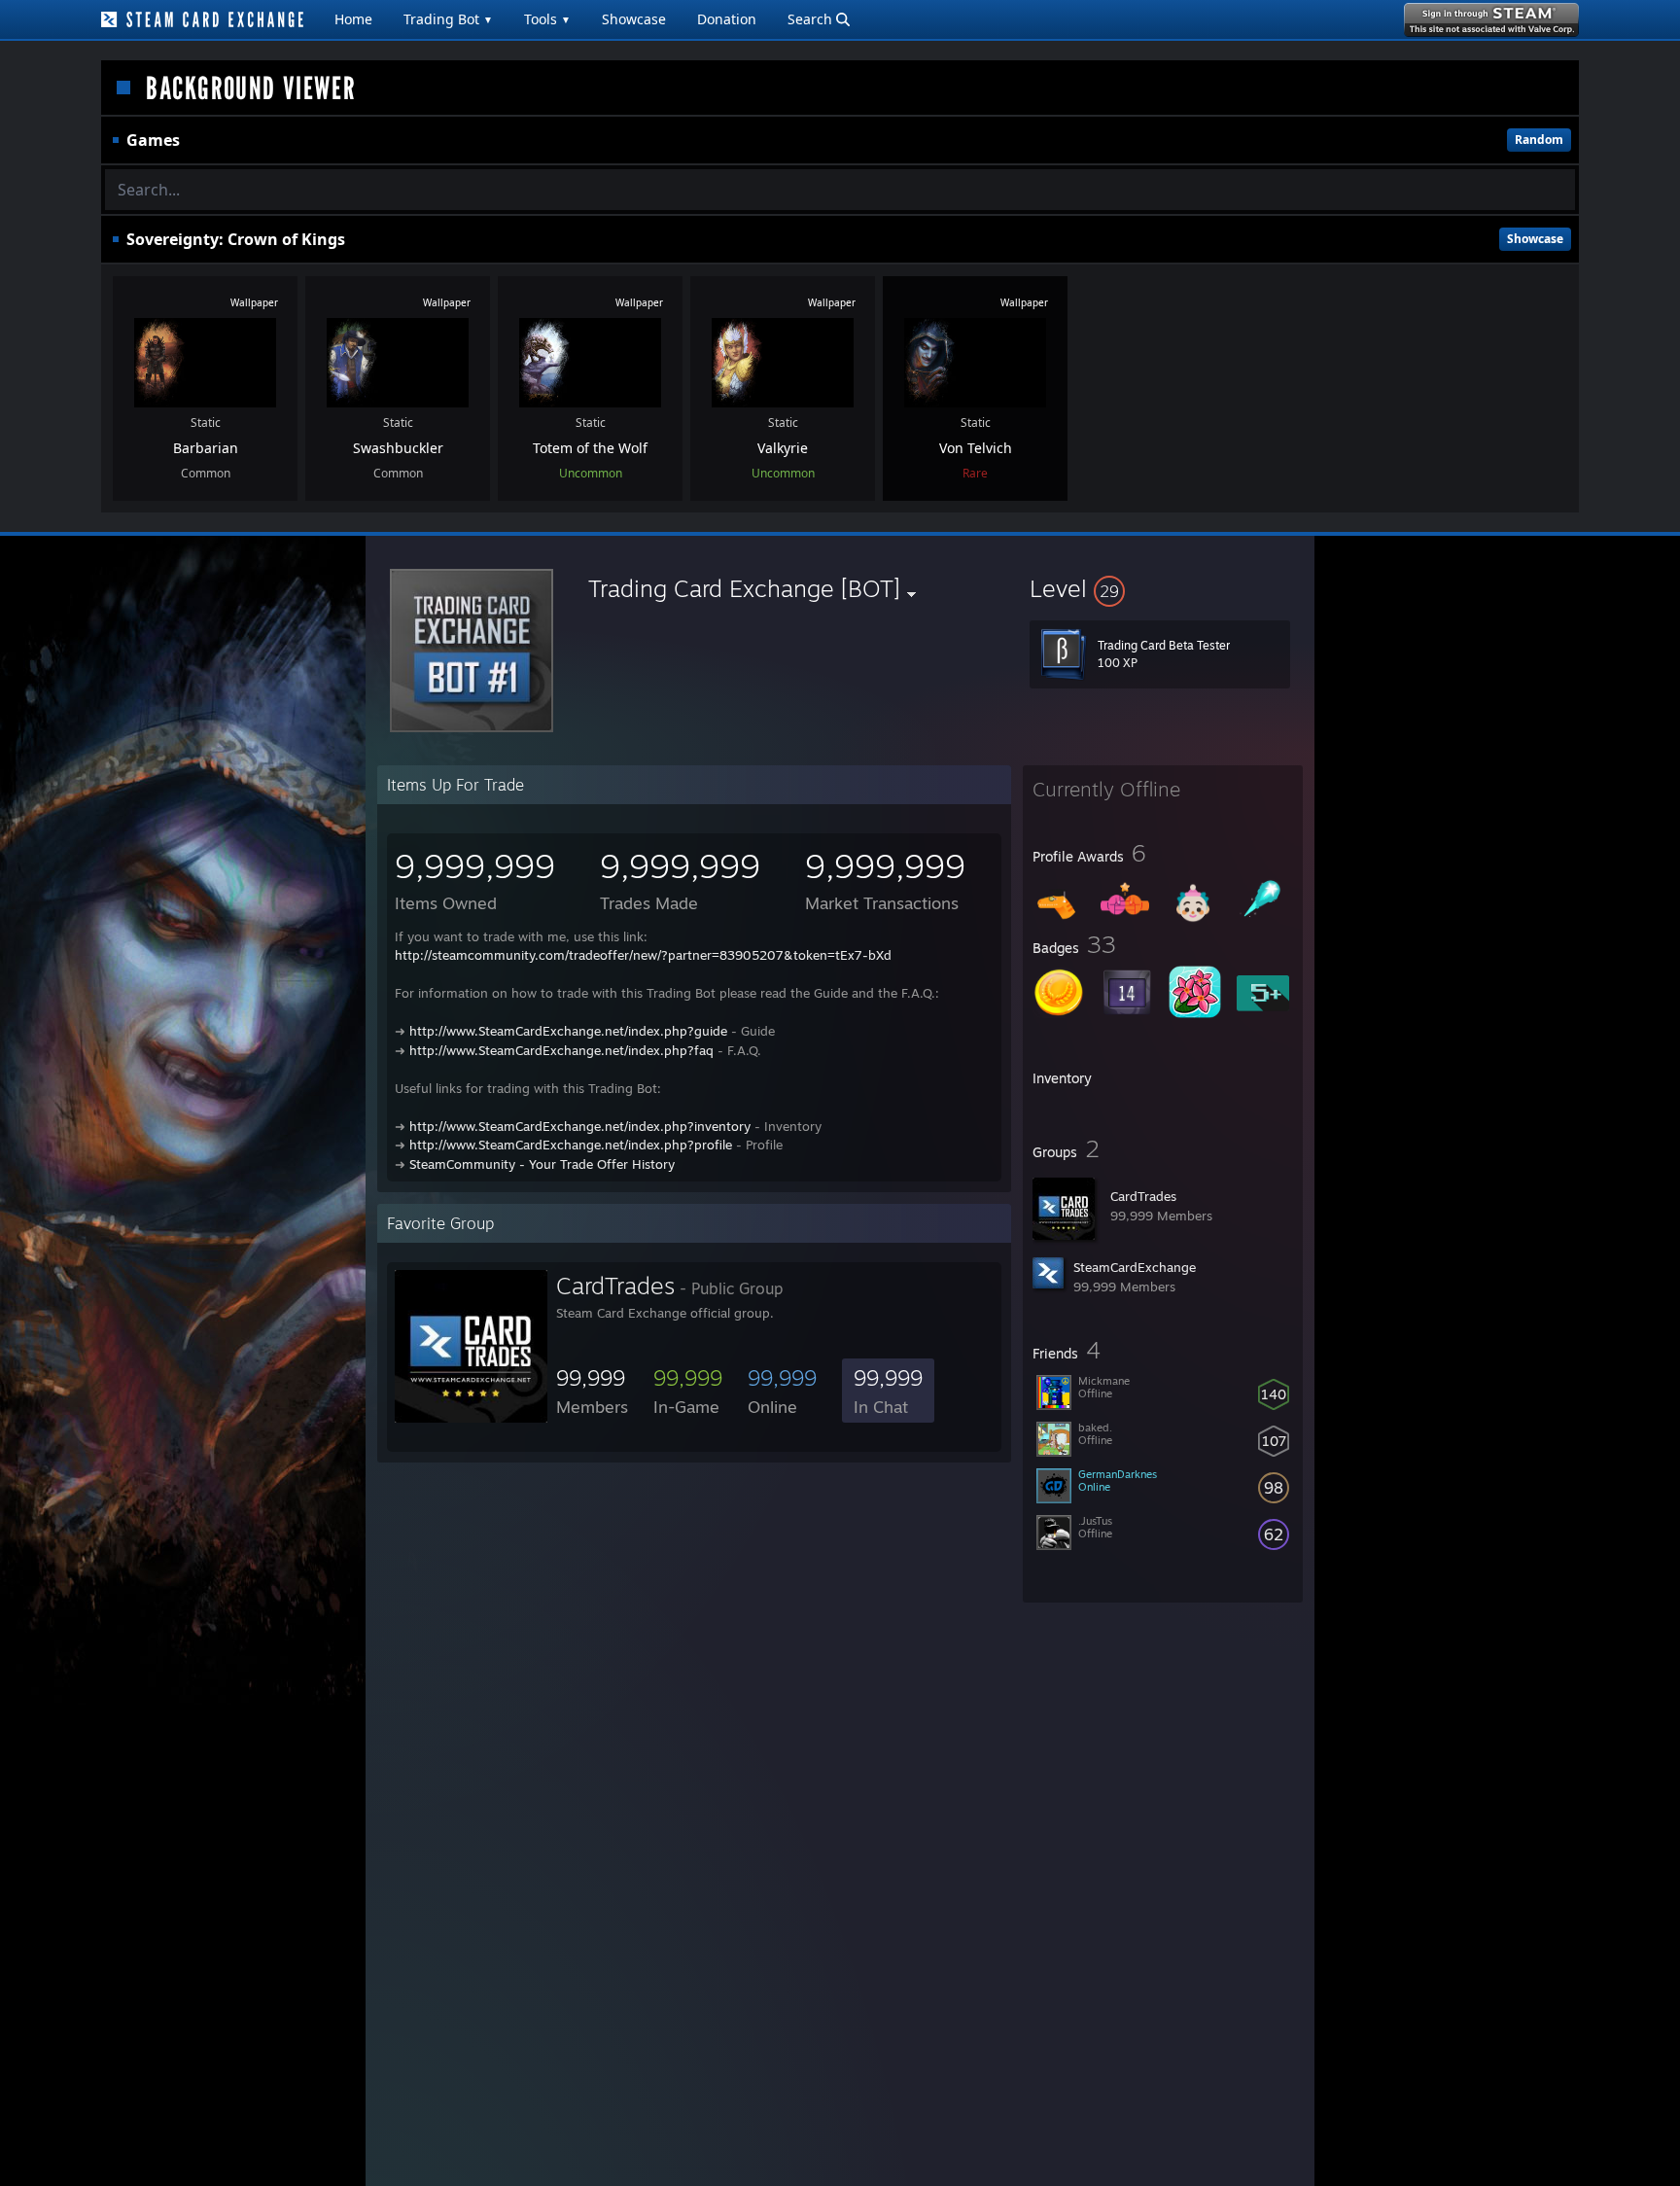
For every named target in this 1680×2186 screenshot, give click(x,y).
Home (353, 19)
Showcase (634, 19)
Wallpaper (254, 302)
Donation (727, 19)
